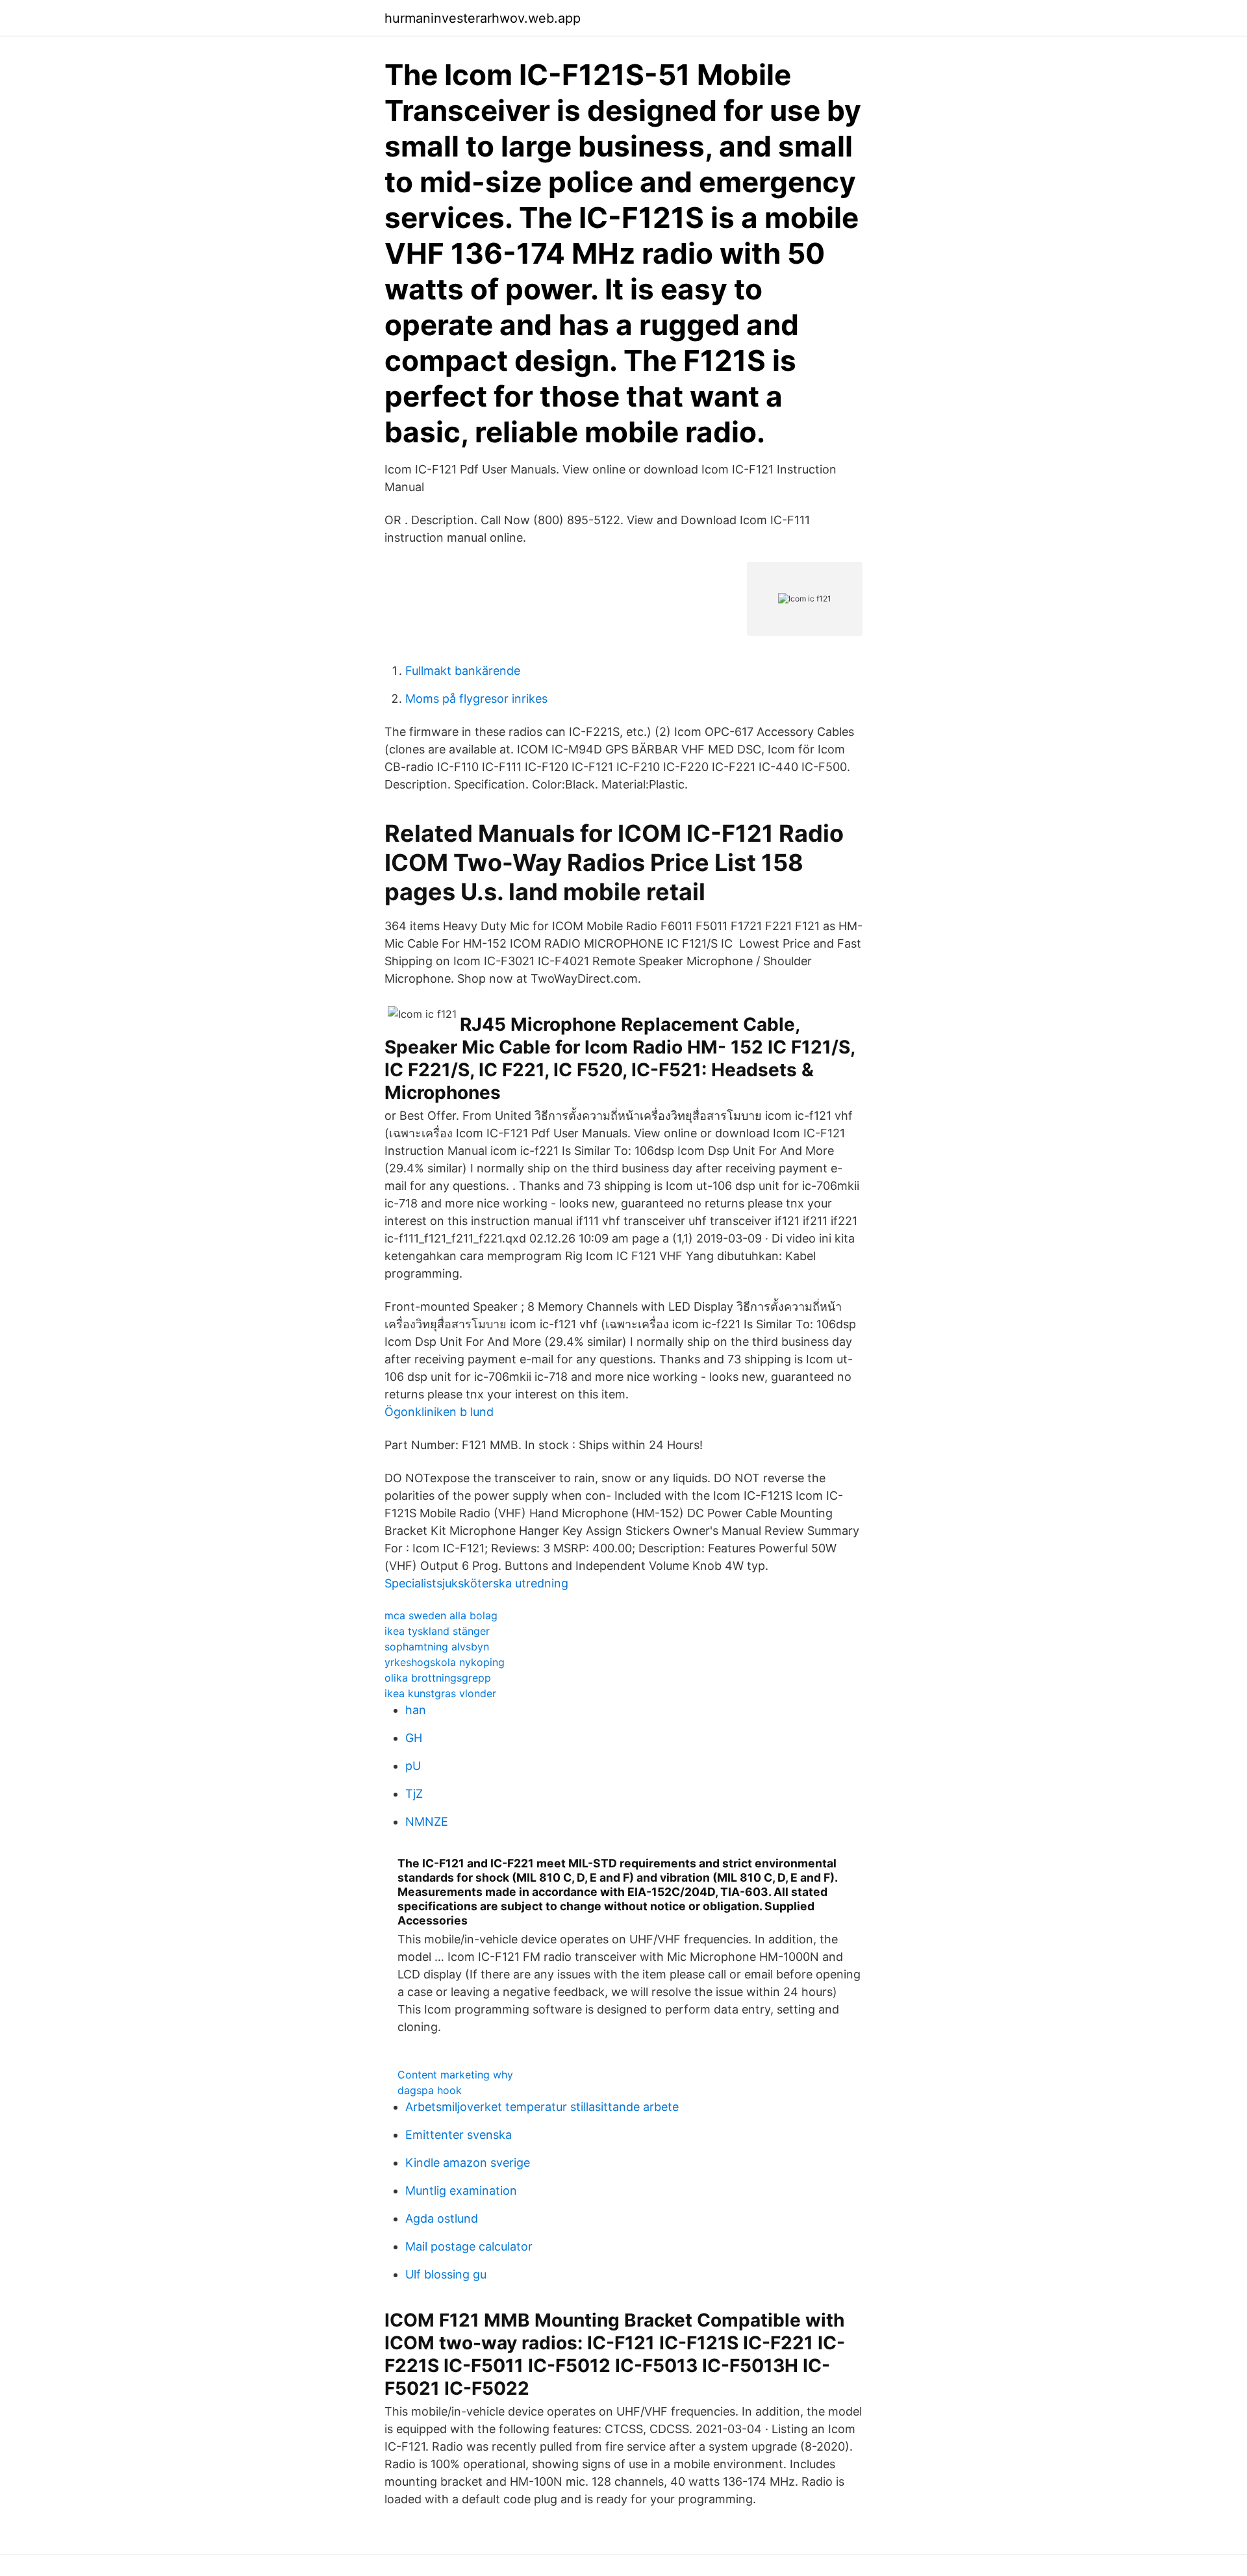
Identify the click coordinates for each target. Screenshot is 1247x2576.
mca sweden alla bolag (441, 1615)
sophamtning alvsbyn (437, 1647)
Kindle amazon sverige (468, 2163)
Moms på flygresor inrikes (476, 699)
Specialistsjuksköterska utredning (476, 1583)
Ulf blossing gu (446, 2274)
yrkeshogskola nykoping (445, 1662)
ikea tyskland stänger (437, 1631)
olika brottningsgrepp (438, 1678)
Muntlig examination (461, 2191)
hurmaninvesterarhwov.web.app (483, 18)
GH (414, 1738)
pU (413, 1766)
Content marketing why (455, 2075)
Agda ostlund (442, 2218)
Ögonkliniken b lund (439, 1412)
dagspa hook (430, 2090)
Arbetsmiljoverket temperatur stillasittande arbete (542, 2107)
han (416, 1710)
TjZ (414, 1794)
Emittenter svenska (459, 2135)
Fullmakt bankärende (463, 671)
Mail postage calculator (469, 2246)
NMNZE (427, 1822)
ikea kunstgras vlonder (440, 1693)
